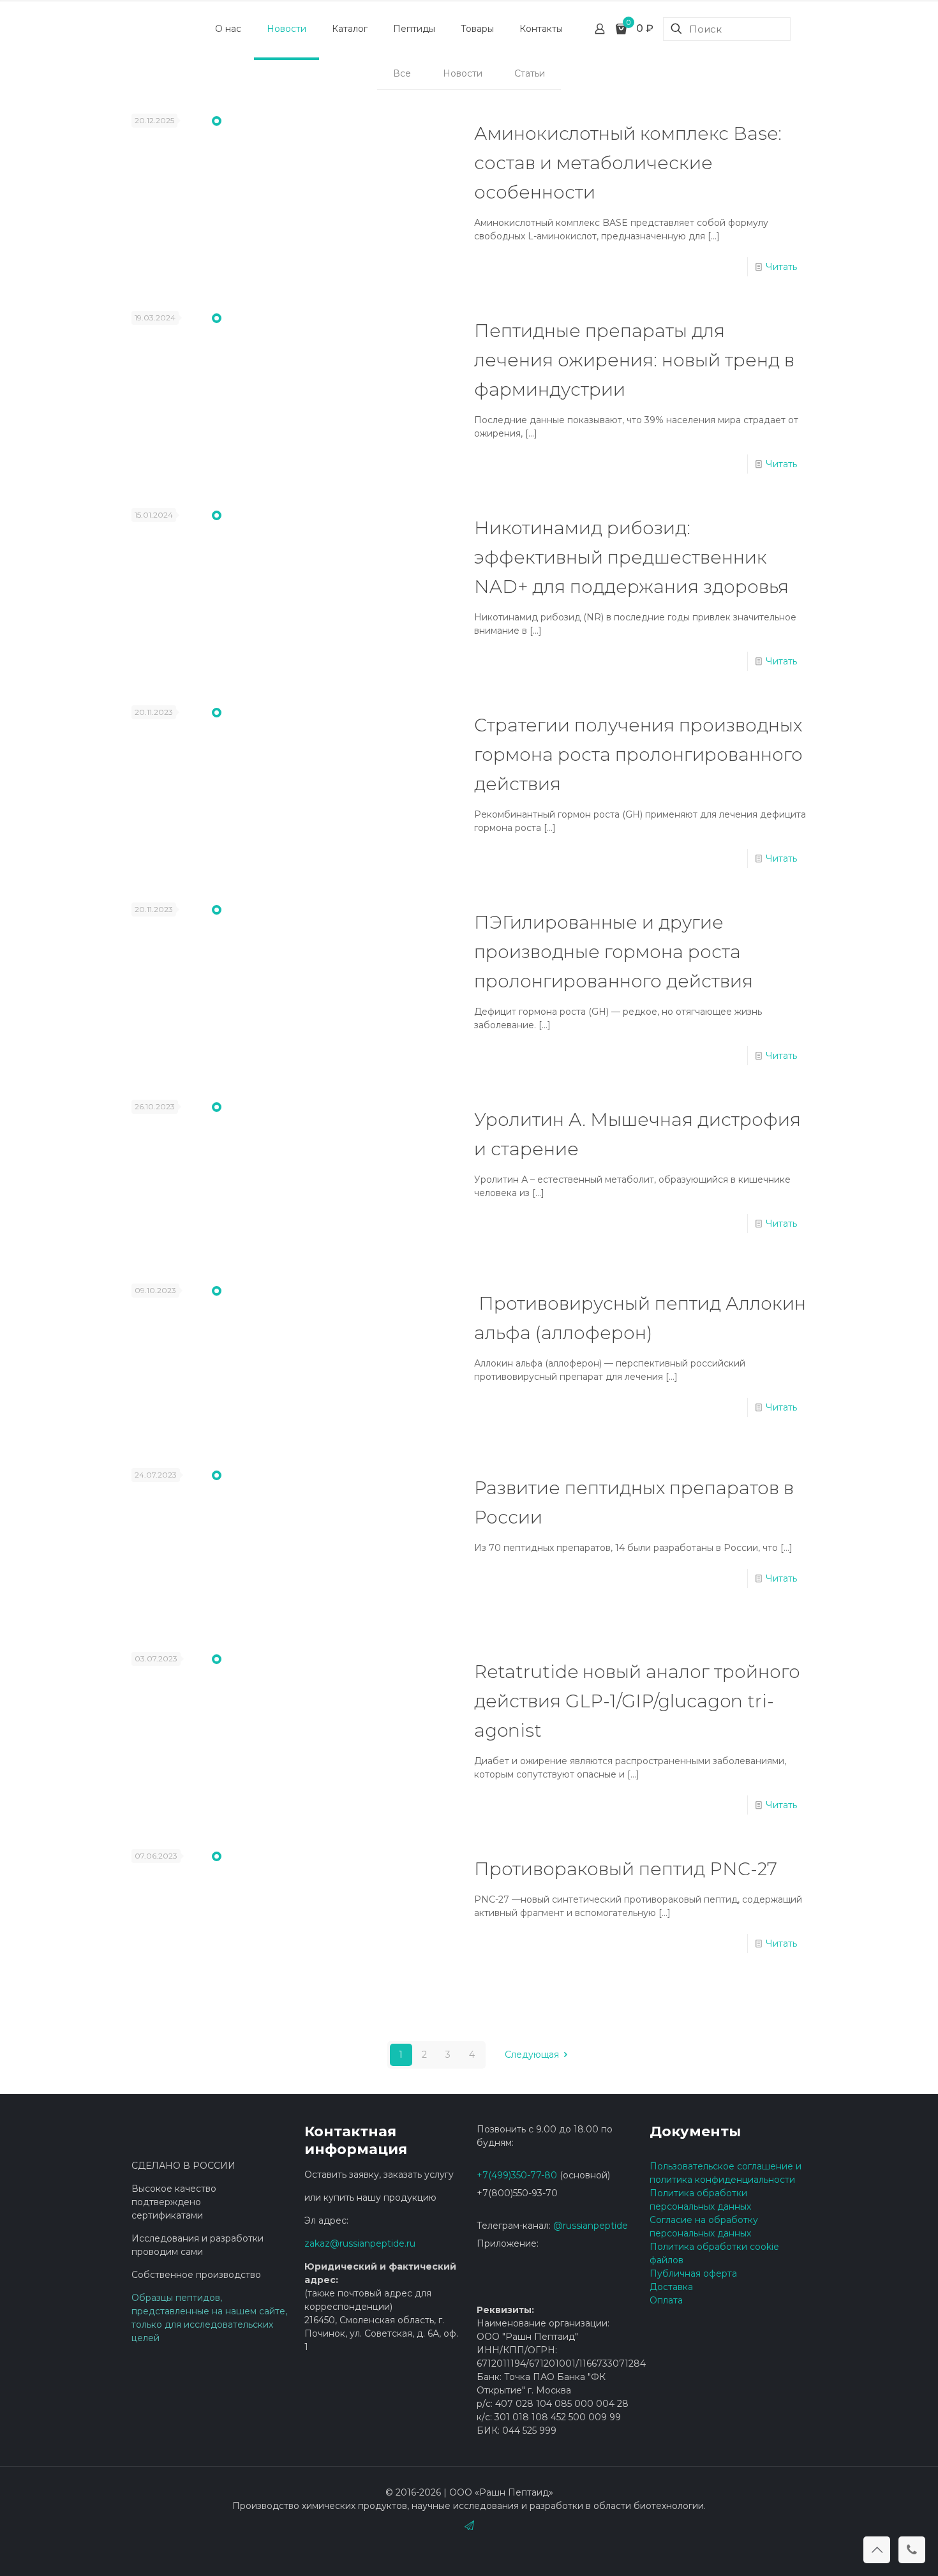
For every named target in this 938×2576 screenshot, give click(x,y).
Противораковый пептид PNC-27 (626, 1869)
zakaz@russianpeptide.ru (360, 2243)
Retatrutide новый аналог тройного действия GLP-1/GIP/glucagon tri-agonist (637, 1701)
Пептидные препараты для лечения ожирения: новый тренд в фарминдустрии (634, 360)
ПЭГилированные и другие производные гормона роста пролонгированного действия (614, 952)
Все (402, 73)
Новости (463, 73)
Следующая (533, 2055)
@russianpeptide (591, 2226)
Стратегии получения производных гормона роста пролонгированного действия (638, 754)
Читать (781, 267)
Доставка (671, 2287)
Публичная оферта (693, 2273)
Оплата (666, 2300)
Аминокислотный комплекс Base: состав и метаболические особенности (628, 163)
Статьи (530, 73)
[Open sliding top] (469, 14)
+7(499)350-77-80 (517, 2175)
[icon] (469, 2525)
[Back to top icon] (877, 2550)
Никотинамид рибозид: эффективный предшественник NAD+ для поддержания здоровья (631, 557)
